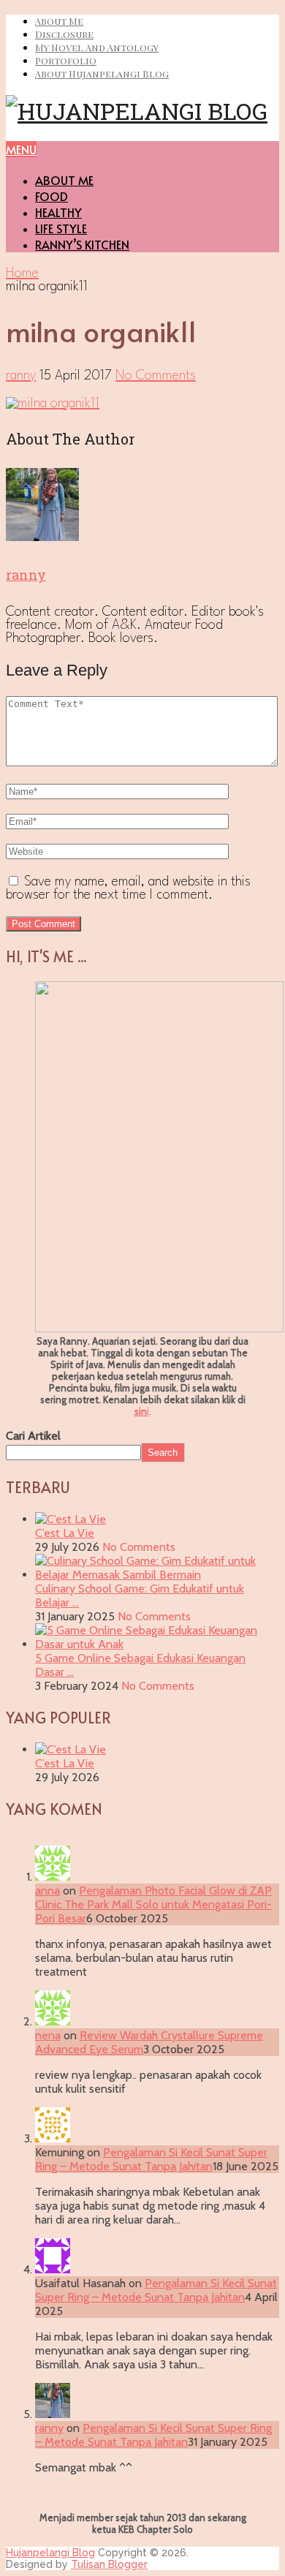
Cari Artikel (33, 1436)
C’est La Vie (65, 1533)
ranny (21, 376)
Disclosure (64, 34)
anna (47, 1891)
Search (163, 1453)
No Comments (156, 376)
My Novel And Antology (97, 47)
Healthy (58, 212)
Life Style (61, 228)
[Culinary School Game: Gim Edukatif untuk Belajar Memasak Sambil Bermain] (157, 1575)
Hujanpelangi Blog (50, 2553)
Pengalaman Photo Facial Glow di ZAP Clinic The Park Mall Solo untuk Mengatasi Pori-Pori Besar (153, 1904)
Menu (21, 149)
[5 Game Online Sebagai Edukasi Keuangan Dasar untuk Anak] (157, 1644)
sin (141, 1411)
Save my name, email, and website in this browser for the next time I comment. (128, 888)
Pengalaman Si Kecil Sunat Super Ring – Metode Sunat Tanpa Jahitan (151, 2159)
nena (48, 2035)
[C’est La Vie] (71, 1519)
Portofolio (66, 60)
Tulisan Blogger (109, 2564)
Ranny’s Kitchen (82, 244)
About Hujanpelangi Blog (102, 73)
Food (52, 196)
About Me (59, 21)
